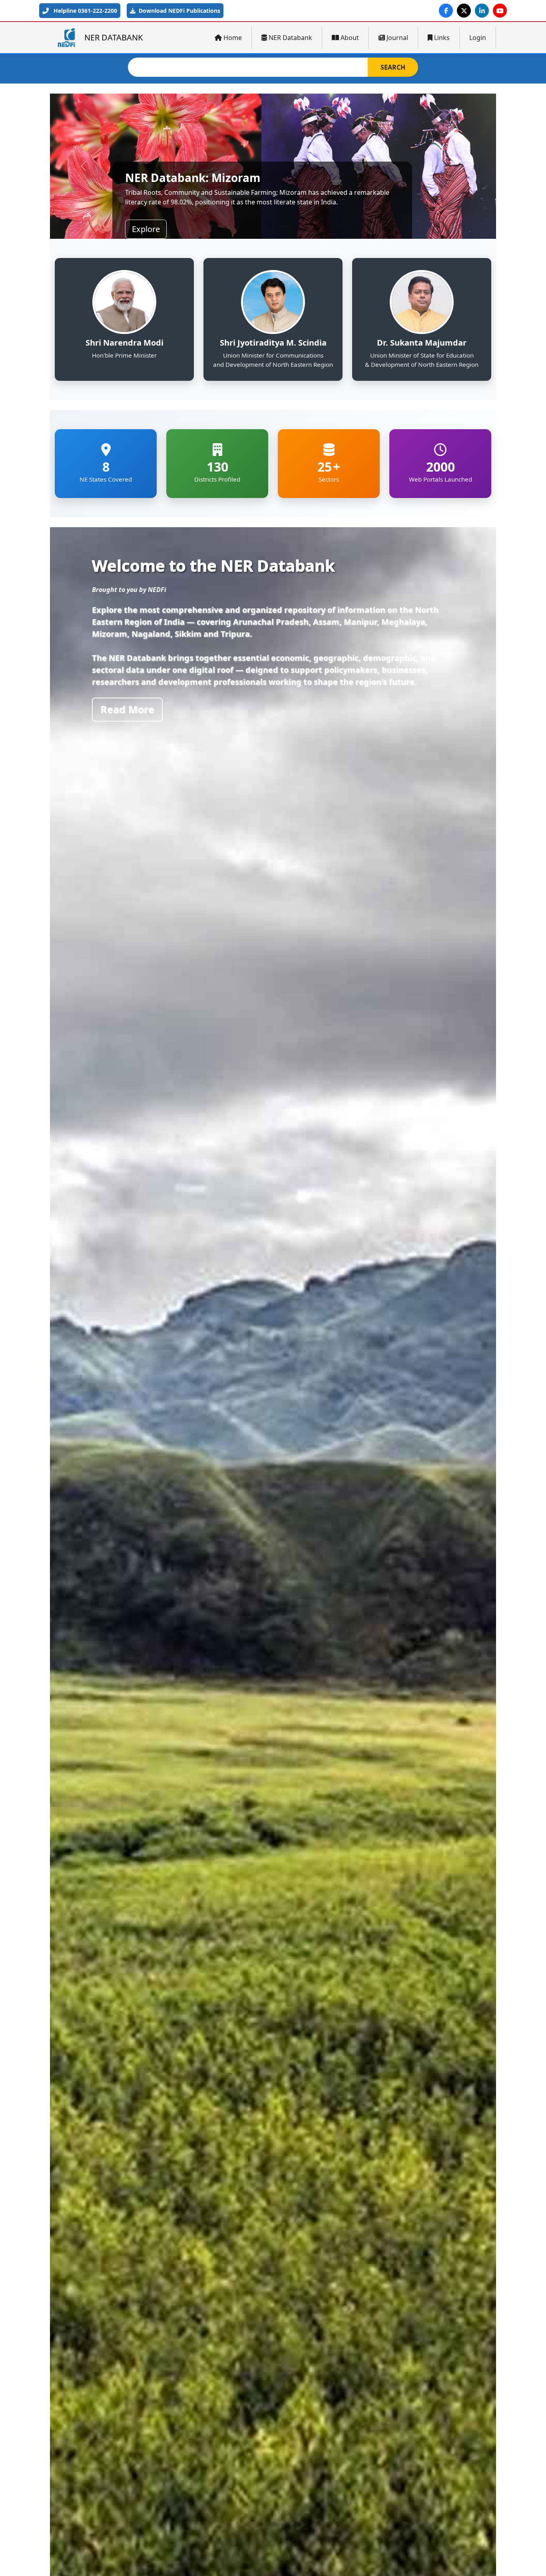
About (350, 38)
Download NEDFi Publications (179, 11)
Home (233, 38)
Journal (397, 38)
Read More (127, 709)
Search (393, 67)
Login (478, 38)
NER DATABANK (114, 37)
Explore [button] (146, 229)
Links (442, 38)
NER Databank (290, 38)
